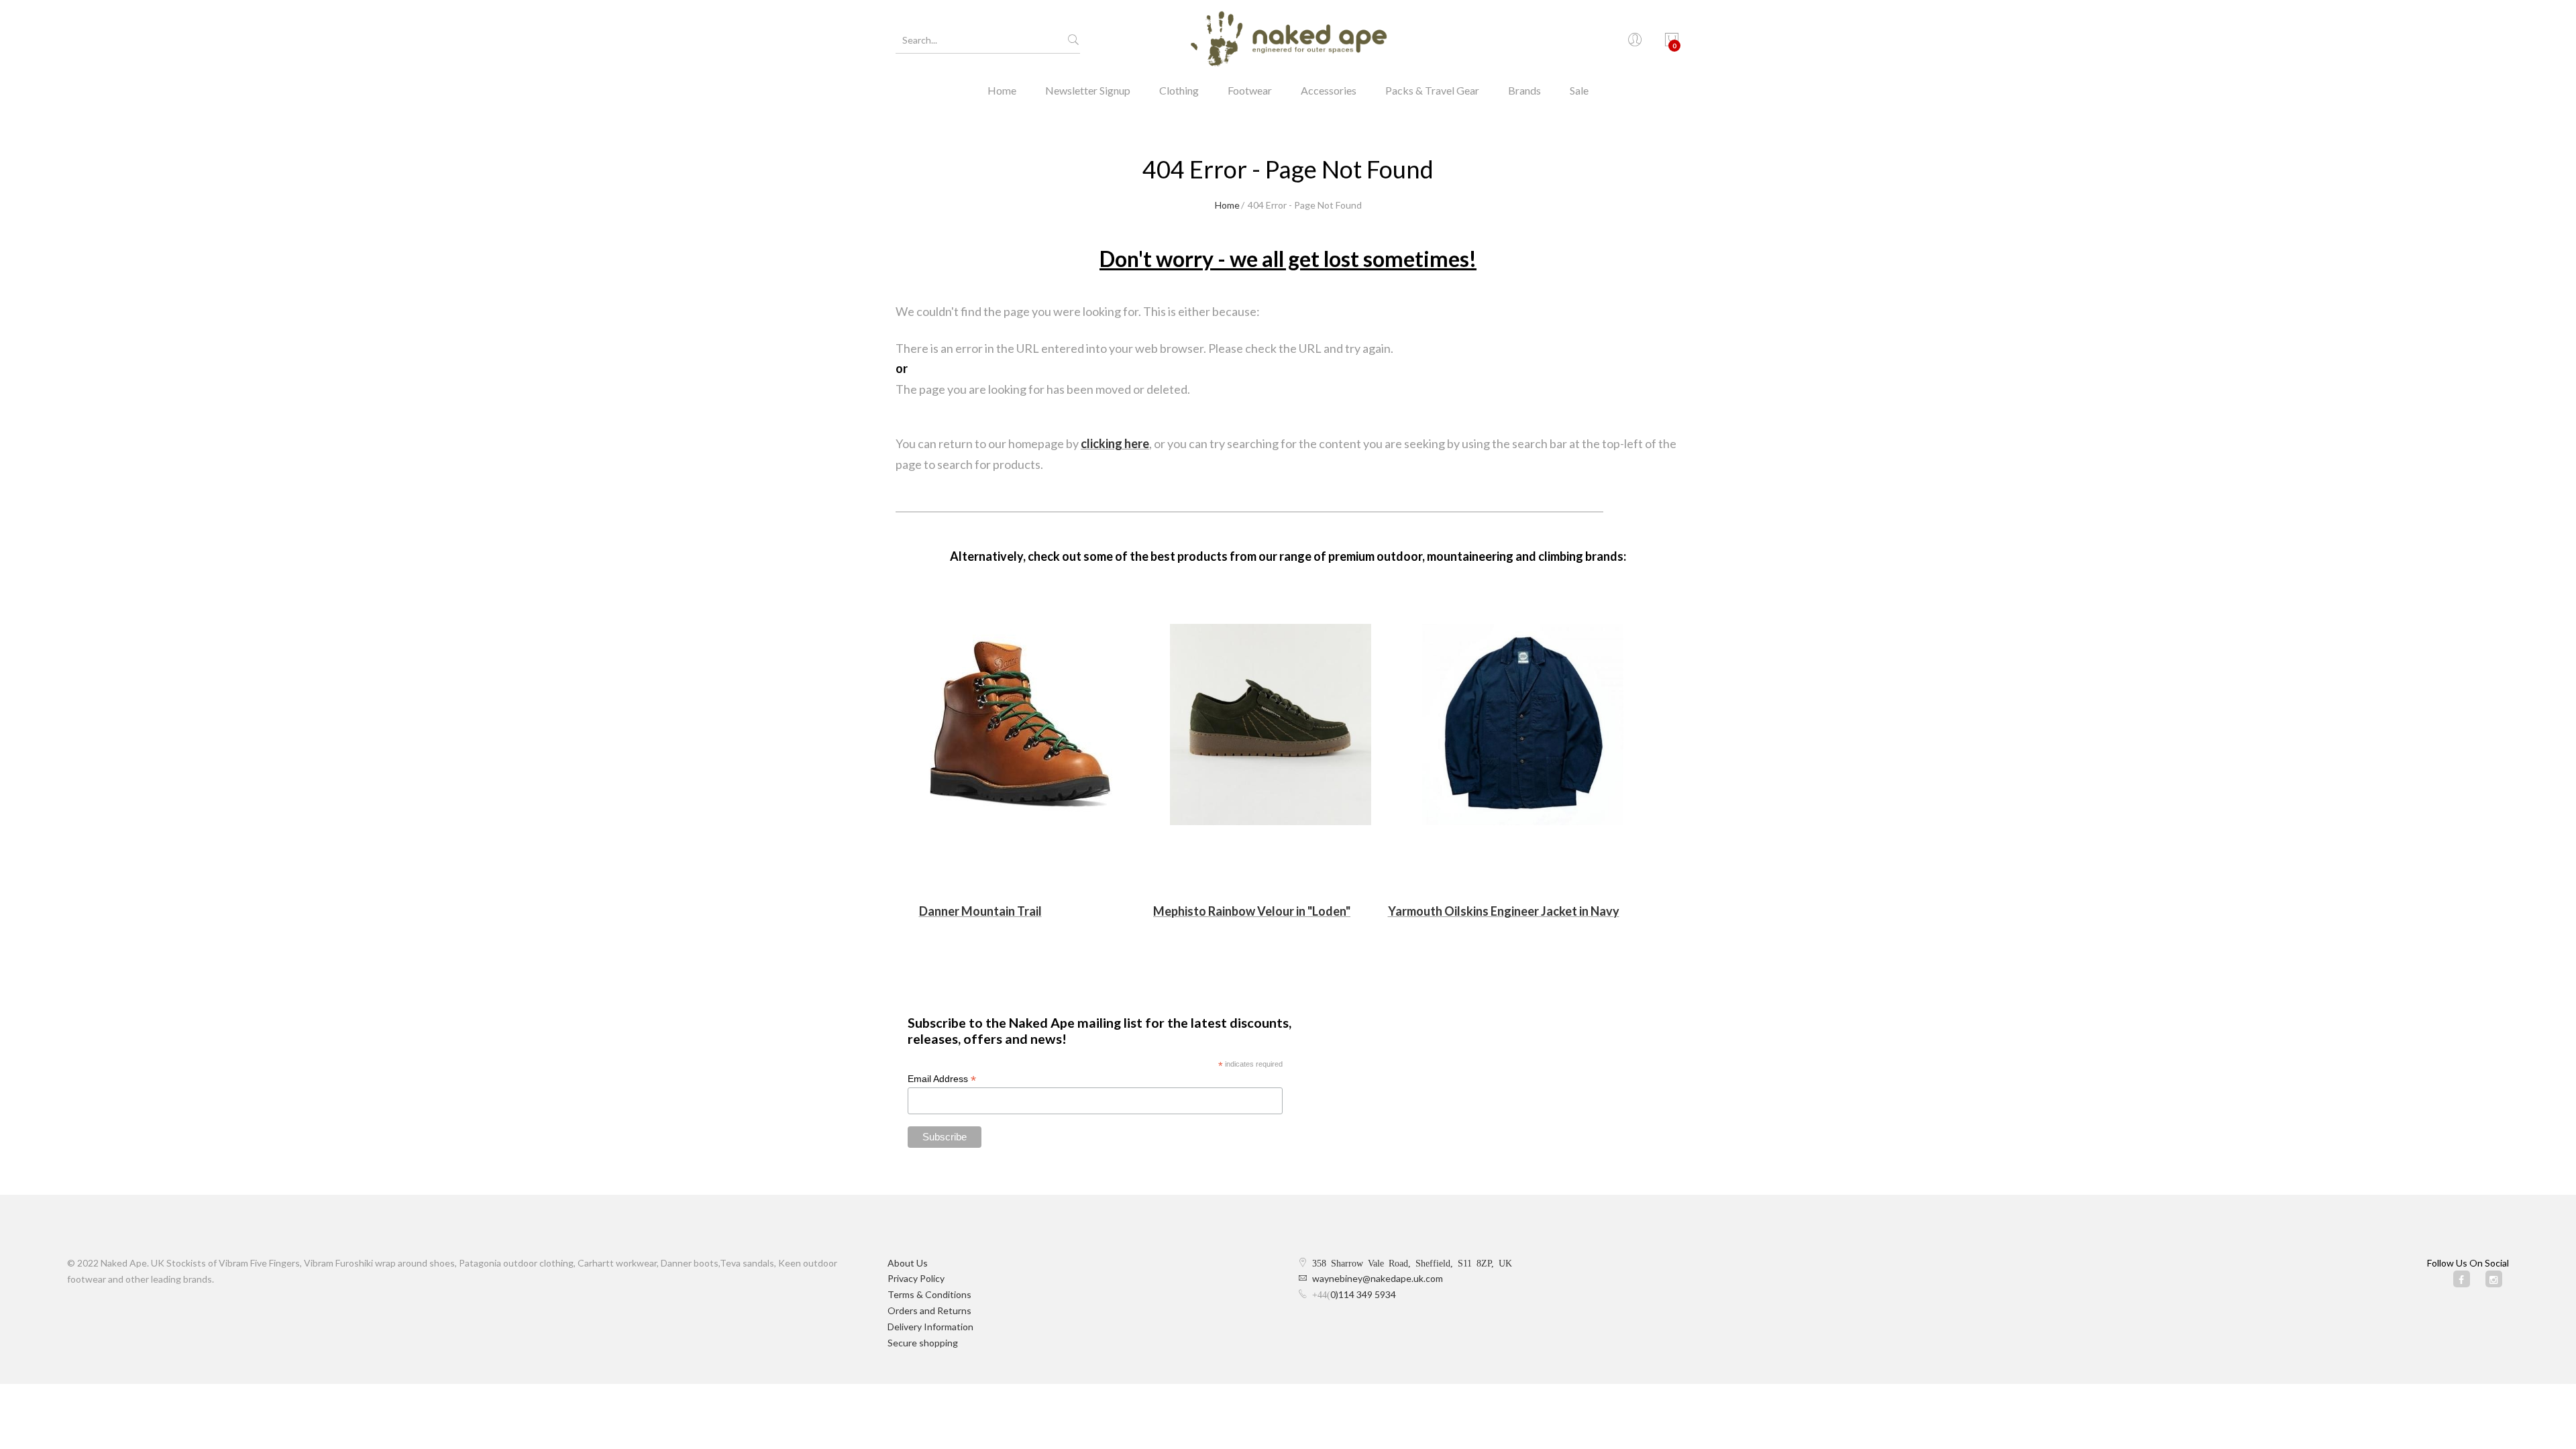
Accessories (1329, 90)
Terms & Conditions (929, 1294)
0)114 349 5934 (1363, 1294)
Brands (1524, 90)
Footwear (1250, 90)
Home (1002, 90)
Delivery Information (930, 1327)
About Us (908, 1263)
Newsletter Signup (1088, 90)
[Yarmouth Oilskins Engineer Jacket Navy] (1523, 724)
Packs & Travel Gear (1432, 90)
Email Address (942, 1079)
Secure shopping (923, 1343)
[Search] (1073, 40)
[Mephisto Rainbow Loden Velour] (1271, 724)
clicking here (1115, 443)
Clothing (1179, 90)
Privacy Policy (916, 1278)
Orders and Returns (929, 1310)
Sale (1579, 90)
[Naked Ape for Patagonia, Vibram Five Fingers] (1288, 40)
